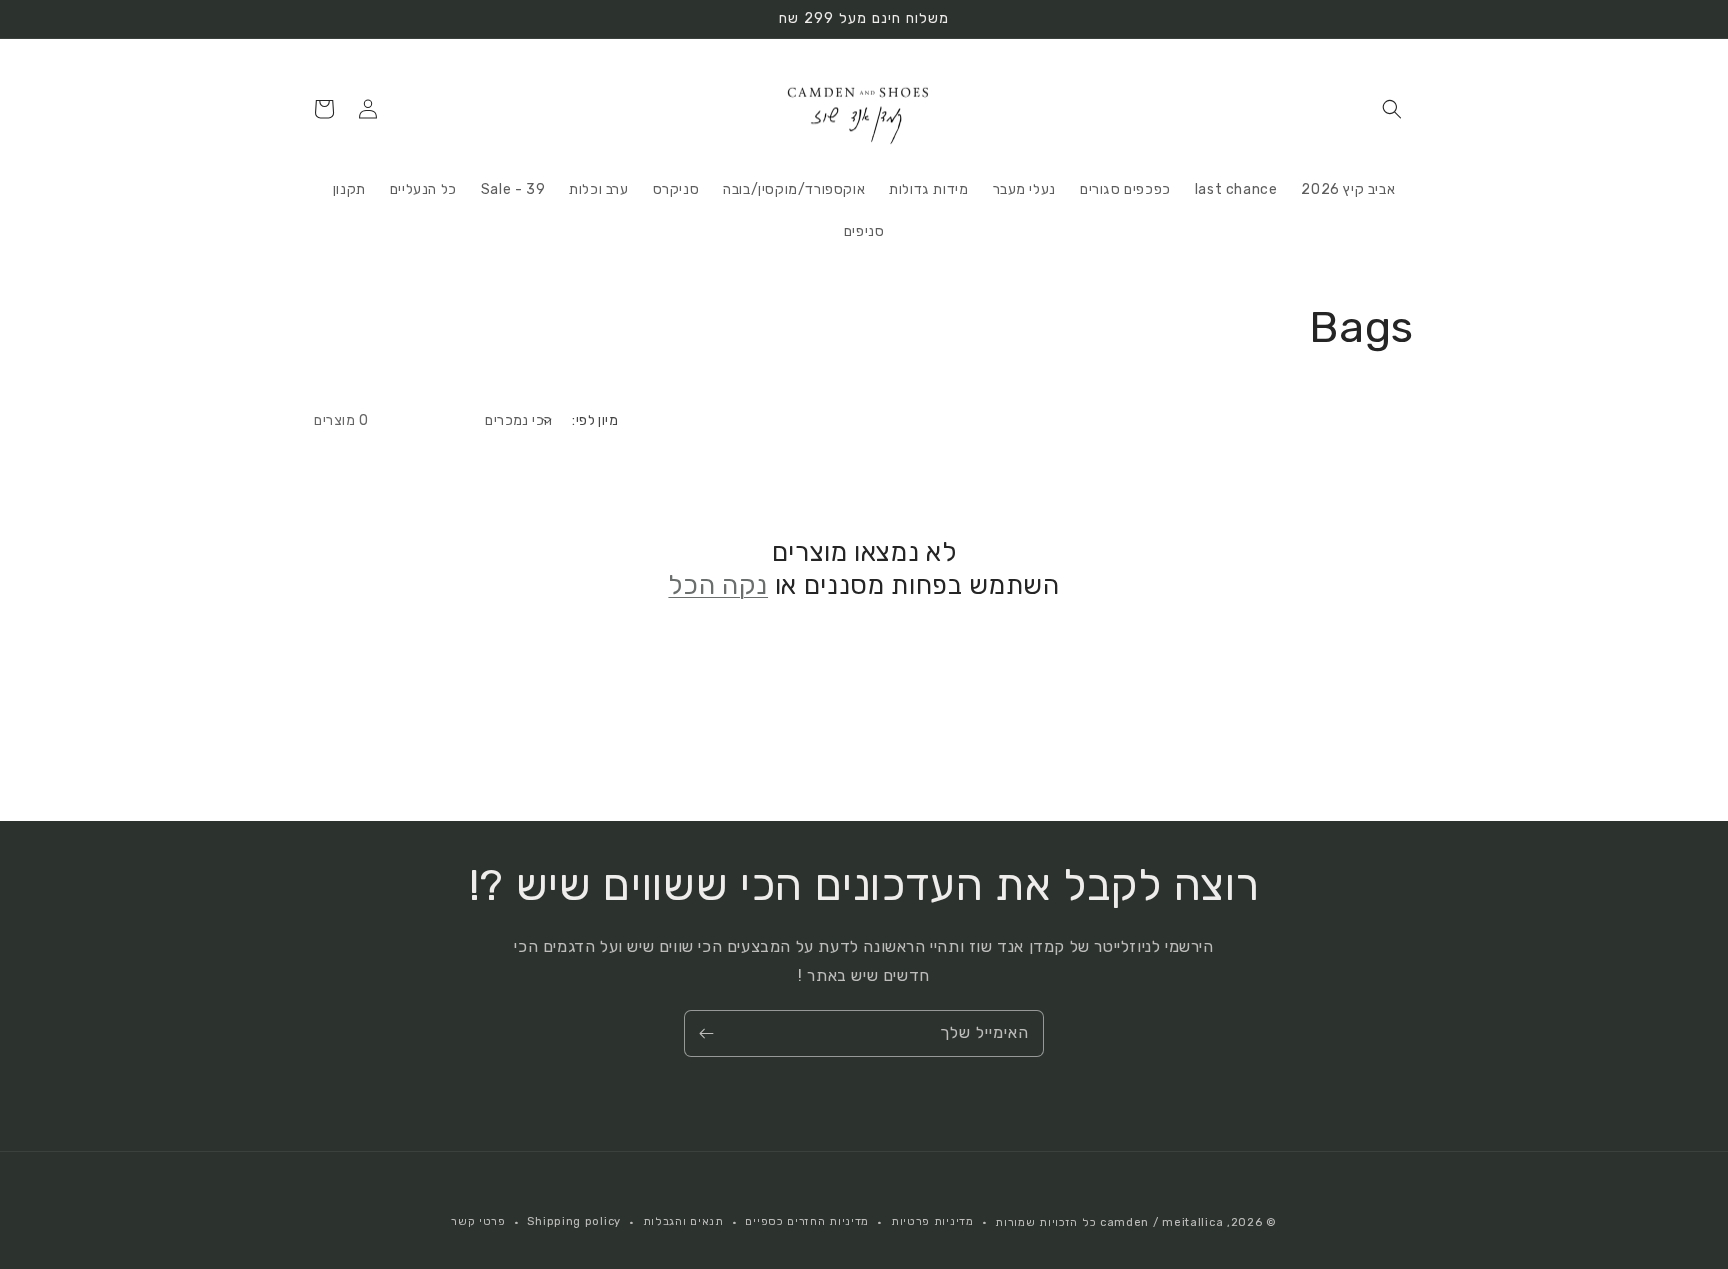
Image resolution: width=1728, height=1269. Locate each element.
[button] (1392, 109)
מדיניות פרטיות (932, 1221)
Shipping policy (574, 1221)
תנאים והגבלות (683, 1221)
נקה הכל (718, 585)
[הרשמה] (706, 1033)
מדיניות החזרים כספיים (807, 1221)
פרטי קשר (478, 1221)
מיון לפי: (595, 420)
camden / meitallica (1159, 1222)
